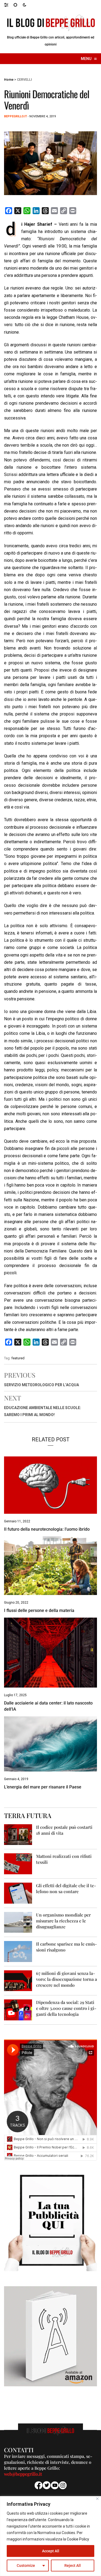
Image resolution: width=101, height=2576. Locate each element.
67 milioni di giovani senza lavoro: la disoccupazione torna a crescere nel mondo (67, 1979)
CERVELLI (24, 80)
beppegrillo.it (15, 116)
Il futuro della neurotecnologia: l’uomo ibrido (47, 1529)
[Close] (97, 2499)
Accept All (51, 2551)
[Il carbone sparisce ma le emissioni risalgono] (18, 1951)
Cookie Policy (78, 2539)
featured (18, 1358)
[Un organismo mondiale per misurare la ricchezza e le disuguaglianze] (18, 1922)
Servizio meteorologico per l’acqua (41, 1385)
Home (9, 80)
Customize (26, 2566)
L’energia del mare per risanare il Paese (43, 1787)
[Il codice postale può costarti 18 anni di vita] (18, 1834)
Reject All (73, 2566)
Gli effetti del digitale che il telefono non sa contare (66, 1888)
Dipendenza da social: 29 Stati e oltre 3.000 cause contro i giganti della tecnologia (66, 2008)
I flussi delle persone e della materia (39, 1610)
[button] (9, 5)
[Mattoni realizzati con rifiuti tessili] (18, 1863)
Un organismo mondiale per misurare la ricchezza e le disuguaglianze (63, 1921)
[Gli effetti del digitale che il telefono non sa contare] (18, 1893)
